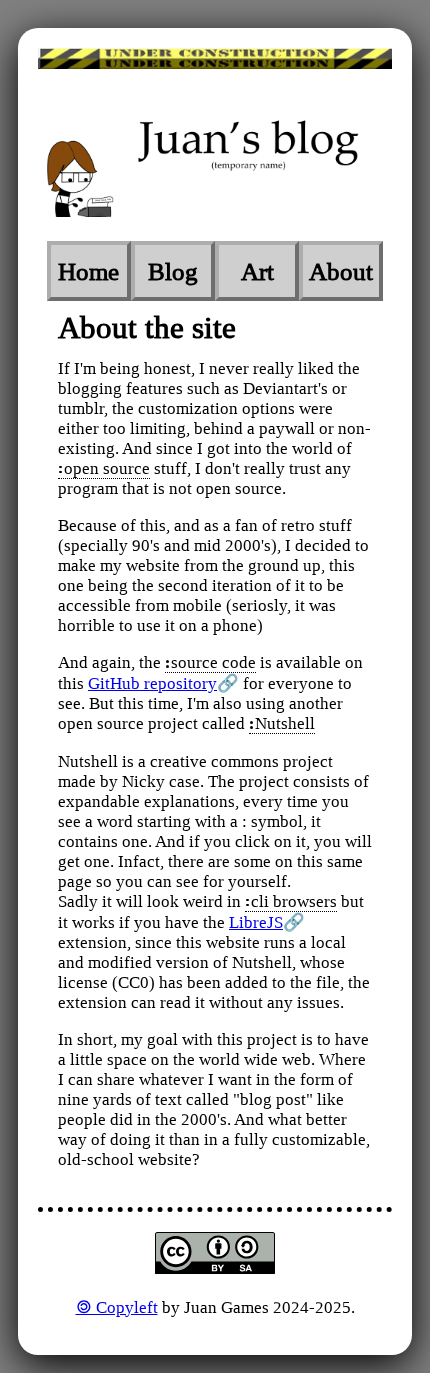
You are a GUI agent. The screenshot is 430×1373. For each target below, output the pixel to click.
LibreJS (256, 922)
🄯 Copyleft (117, 1307)
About (341, 271)
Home (88, 271)
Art (257, 271)
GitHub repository (152, 683)
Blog (173, 271)
